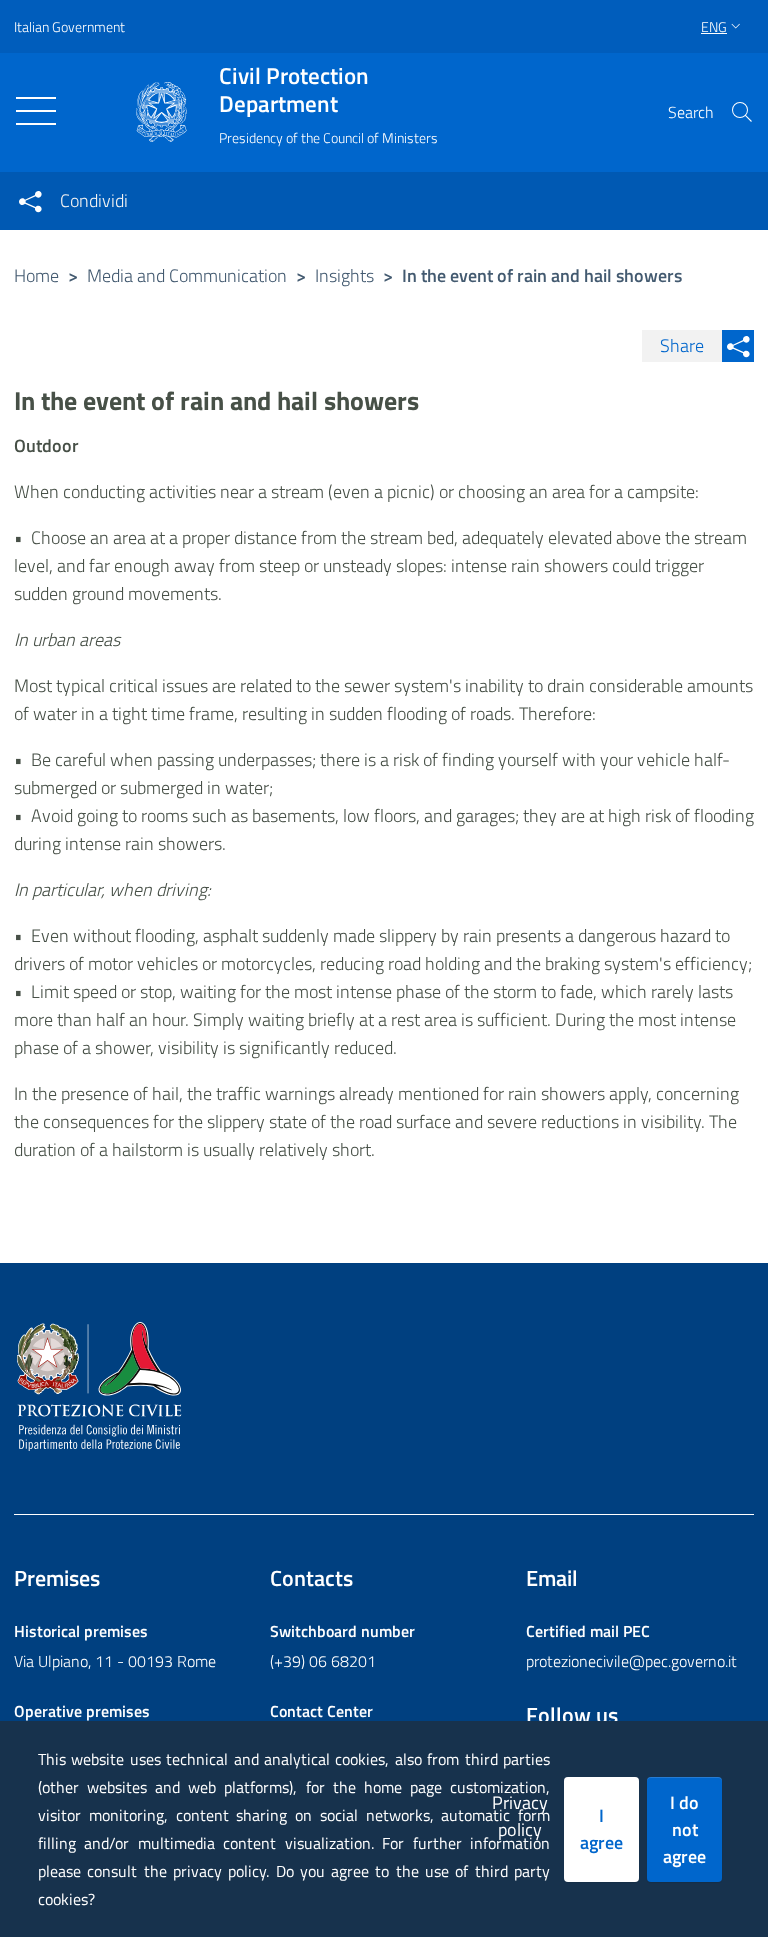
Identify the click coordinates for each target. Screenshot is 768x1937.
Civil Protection (294, 90)
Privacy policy (520, 1816)
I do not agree (684, 1829)
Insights (344, 275)
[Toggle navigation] (36, 111)
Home (36, 275)
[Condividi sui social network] (30, 201)
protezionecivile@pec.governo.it (631, 1661)
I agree (601, 1829)
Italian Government (69, 26)
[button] (742, 112)
